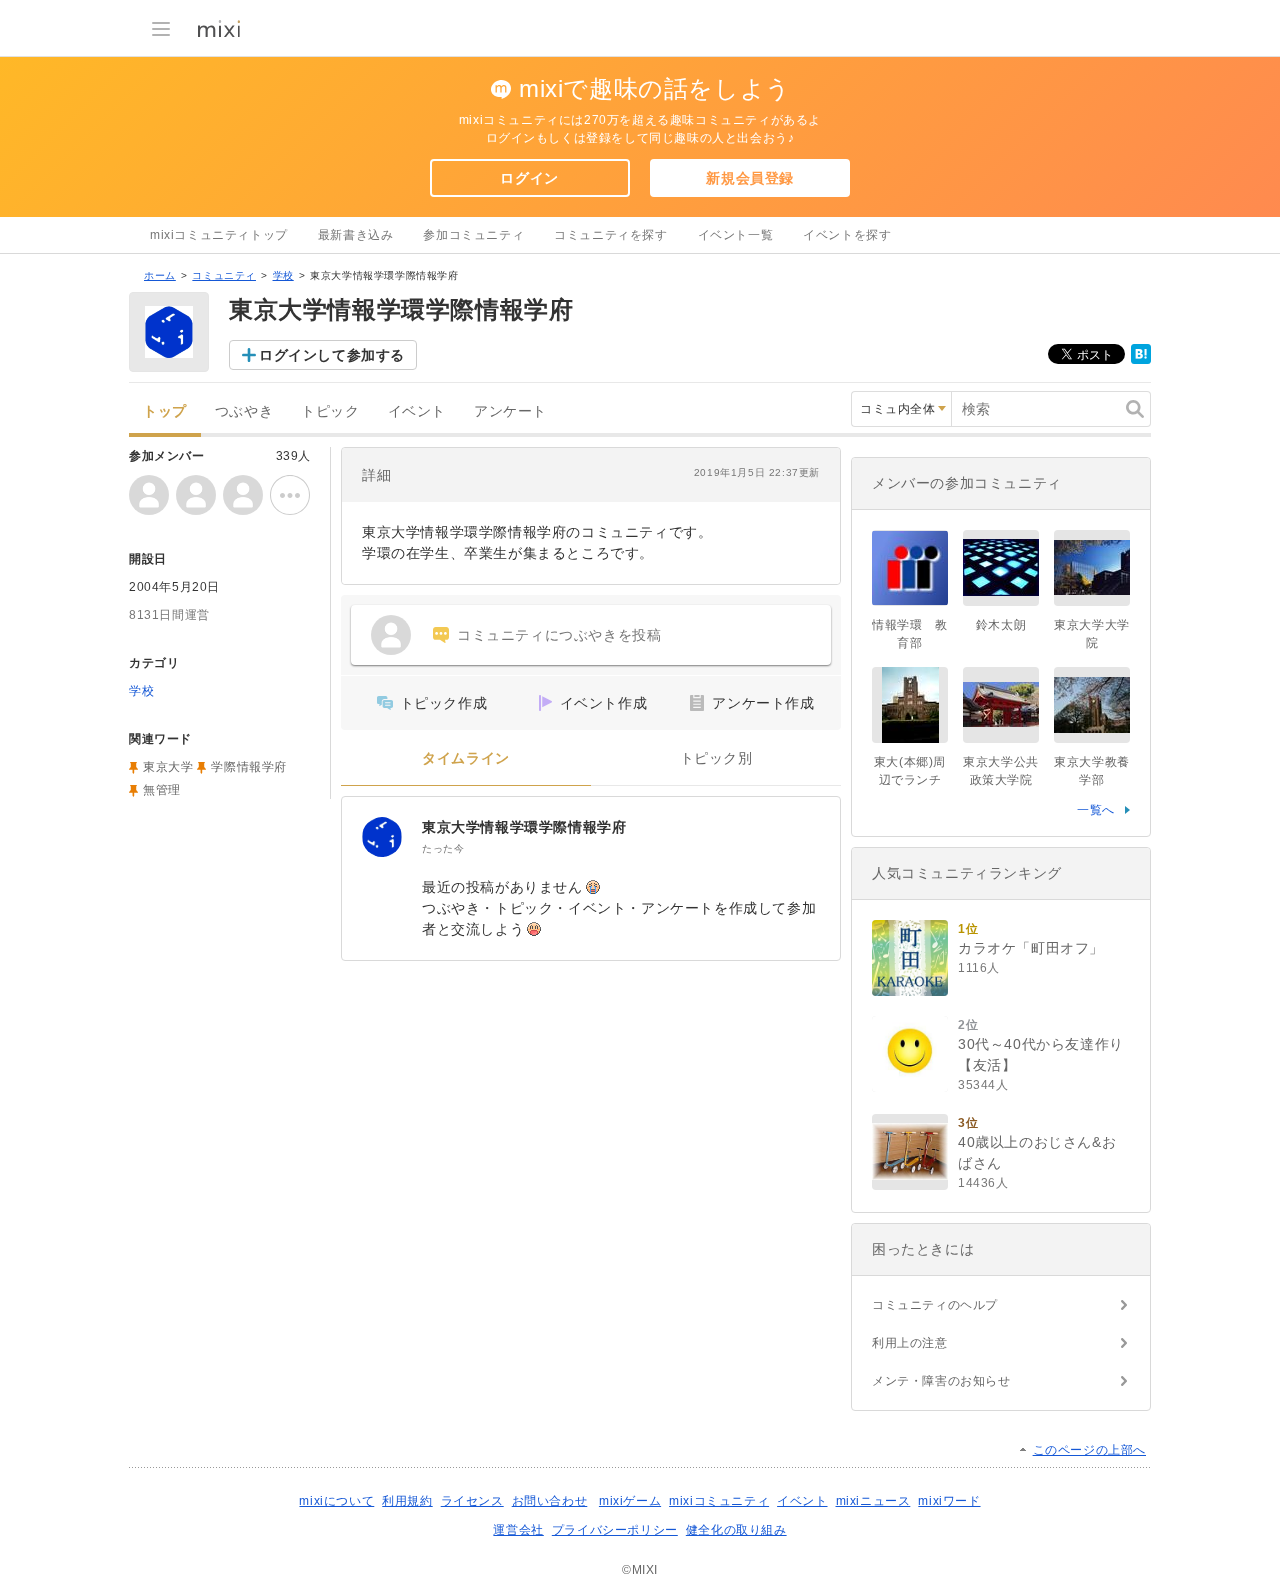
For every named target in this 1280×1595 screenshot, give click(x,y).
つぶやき (244, 411)
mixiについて (336, 1501)
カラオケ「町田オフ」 (1031, 948)
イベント (417, 411)
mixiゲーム (630, 1501)
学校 (283, 275)
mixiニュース (873, 1501)
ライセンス (472, 1501)
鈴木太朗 (1001, 625)
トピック (330, 411)
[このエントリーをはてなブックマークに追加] (1141, 360)
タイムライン (466, 758)
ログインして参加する (332, 355)
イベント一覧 (736, 235)
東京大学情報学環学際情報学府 (524, 827)
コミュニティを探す (610, 235)
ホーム (160, 275)
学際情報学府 (249, 767)
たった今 (443, 848)
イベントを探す (847, 235)
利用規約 (407, 1501)
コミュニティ (224, 275)
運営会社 (518, 1530)
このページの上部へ (1089, 1450)
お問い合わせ (550, 1501)
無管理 (162, 790)
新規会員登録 (750, 178)
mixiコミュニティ (719, 1501)
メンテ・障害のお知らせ (941, 1381)
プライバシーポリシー (615, 1530)
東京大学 (168, 767)
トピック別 (716, 758)
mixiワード (949, 1501)
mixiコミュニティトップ (219, 235)
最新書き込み (356, 235)
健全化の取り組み (736, 1530)
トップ (165, 411)
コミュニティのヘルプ (935, 1305)
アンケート (510, 411)
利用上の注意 (910, 1343)
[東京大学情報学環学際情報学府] (382, 837)
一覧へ (1096, 810)
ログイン (529, 178)
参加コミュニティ (473, 235)
